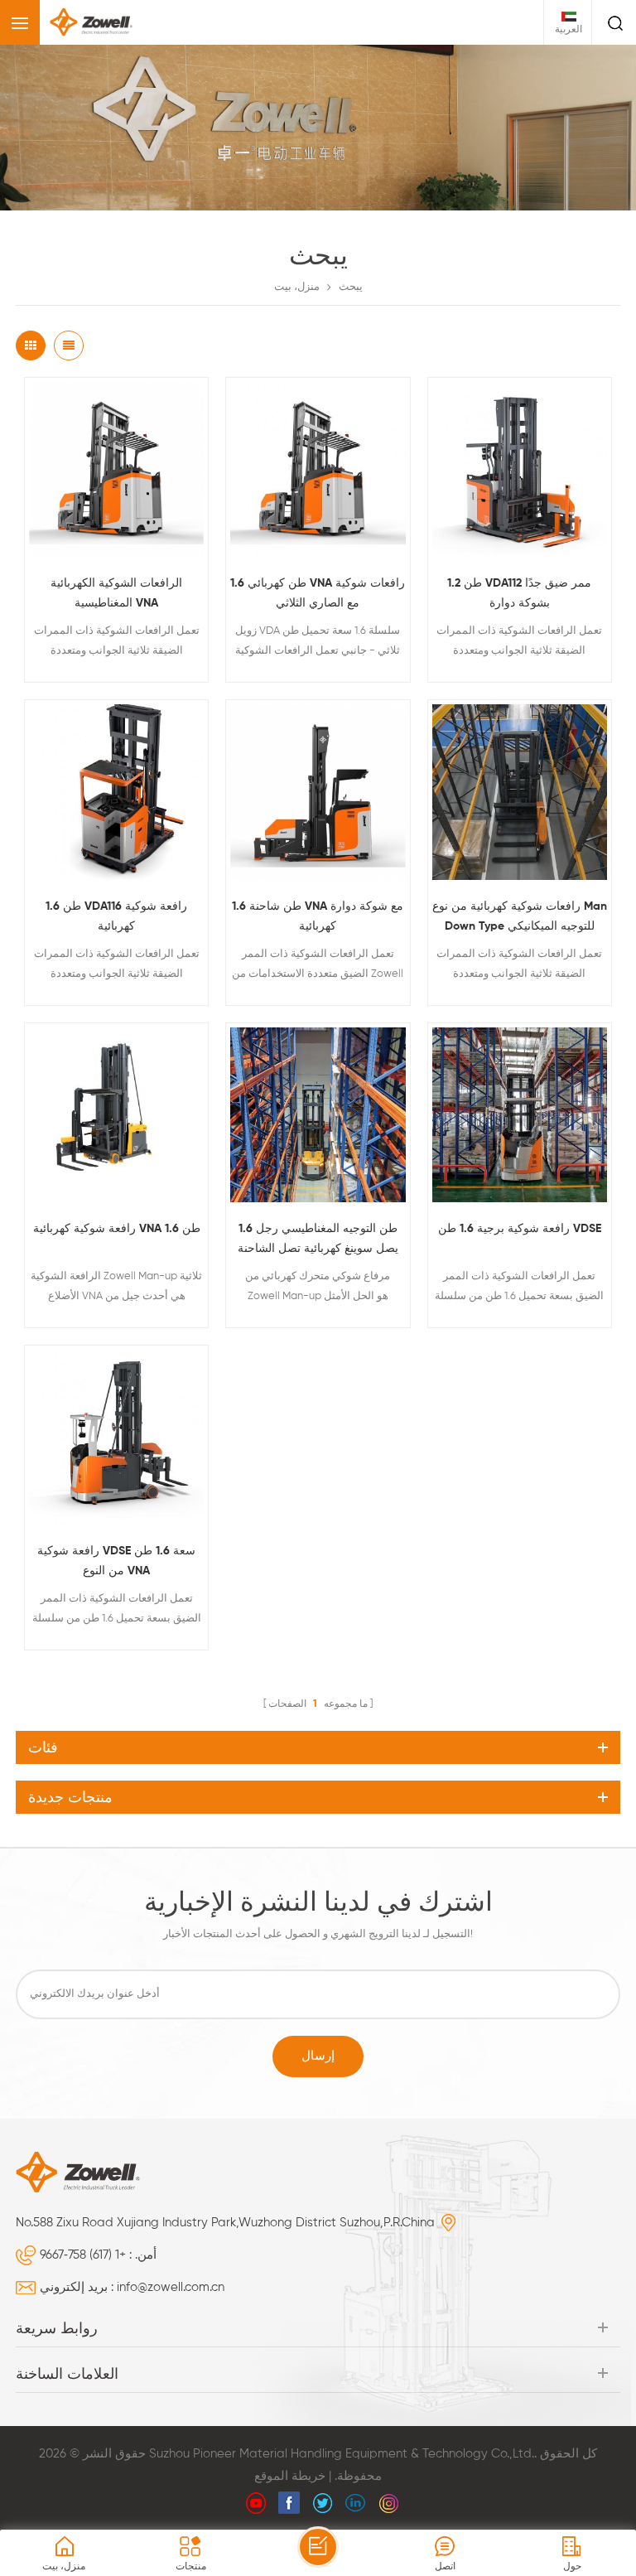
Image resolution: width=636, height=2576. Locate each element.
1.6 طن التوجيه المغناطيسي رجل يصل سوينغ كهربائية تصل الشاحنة (318, 1239)
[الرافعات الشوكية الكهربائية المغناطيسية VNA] (116, 469)
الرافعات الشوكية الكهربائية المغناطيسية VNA (116, 593)
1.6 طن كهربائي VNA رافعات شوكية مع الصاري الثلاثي (318, 593)
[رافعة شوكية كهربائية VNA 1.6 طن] (116, 1115)
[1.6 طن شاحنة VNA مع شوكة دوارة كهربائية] (318, 792)
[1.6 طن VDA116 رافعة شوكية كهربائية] (116, 792)
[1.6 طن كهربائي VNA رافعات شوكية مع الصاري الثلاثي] (318, 469)
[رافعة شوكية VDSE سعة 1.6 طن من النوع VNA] (116, 1437)
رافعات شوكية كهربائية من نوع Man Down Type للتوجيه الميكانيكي (520, 916)
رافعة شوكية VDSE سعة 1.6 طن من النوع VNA (116, 1561)
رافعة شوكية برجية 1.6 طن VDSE (520, 1229)
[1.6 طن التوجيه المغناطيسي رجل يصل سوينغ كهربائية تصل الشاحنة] (318, 1115)
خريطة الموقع (290, 2476)
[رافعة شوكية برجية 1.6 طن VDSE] (520, 1115)
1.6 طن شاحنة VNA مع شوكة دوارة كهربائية (318, 916)
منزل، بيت (297, 287)
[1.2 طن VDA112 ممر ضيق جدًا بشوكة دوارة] (520, 469)
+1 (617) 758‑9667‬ (83, 2255)
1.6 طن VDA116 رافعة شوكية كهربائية (116, 916)
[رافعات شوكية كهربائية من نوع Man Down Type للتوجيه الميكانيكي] (520, 792)
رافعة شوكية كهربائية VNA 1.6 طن (117, 1229)
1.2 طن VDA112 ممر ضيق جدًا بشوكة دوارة (519, 593)
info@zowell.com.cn (171, 2287)
